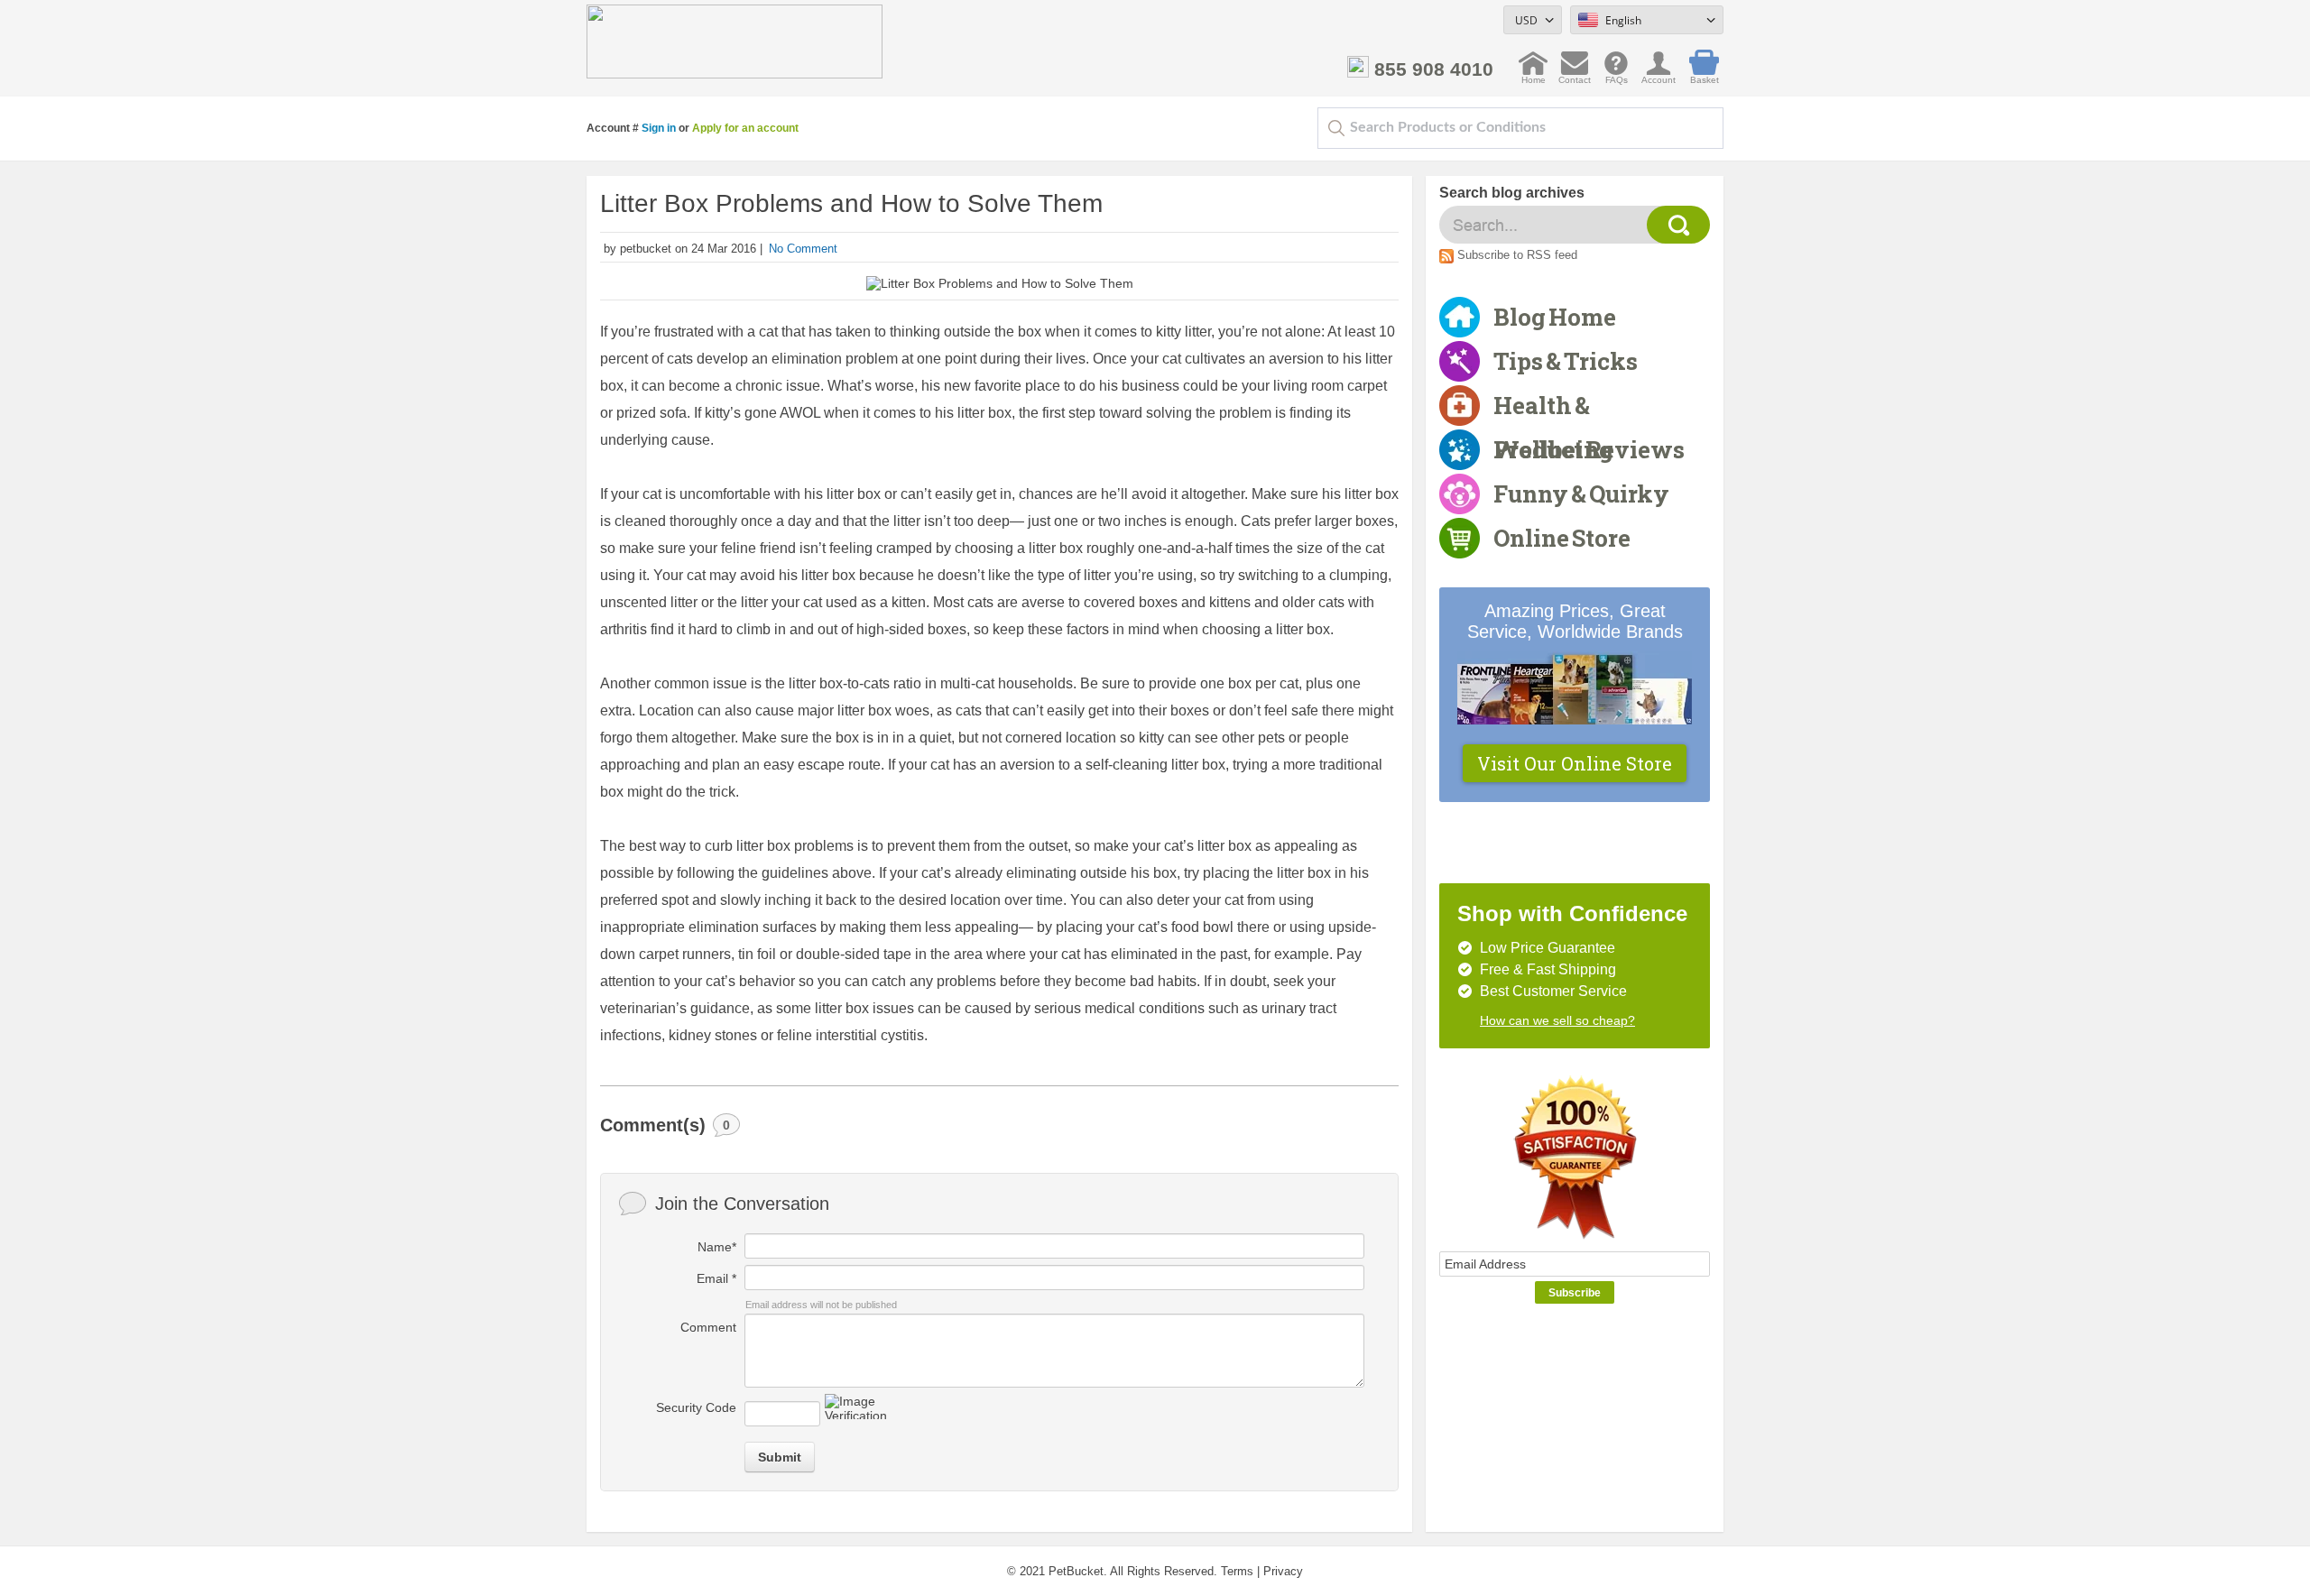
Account (1659, 75)
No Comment (803, 249)
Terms (1237, 1571)
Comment (708, 1327)
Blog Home (1555, 317)
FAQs (1617, 75)
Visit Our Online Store (1575, 763)
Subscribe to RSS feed (1517, 255)
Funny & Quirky (1581, 494)
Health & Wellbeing (1553, 409)
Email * (716, 1278)
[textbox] (1520, 128)
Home (1534, 75)
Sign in (659, 128)
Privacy (1283, 1571)
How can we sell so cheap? (1557, 1020)
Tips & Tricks (1566, 361)
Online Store (1562, 538)
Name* (717, 1247)
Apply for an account (745, 128)
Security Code (696, 1407)
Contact (1575, 75)
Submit (780, 1457)
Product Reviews (1589, 449)
